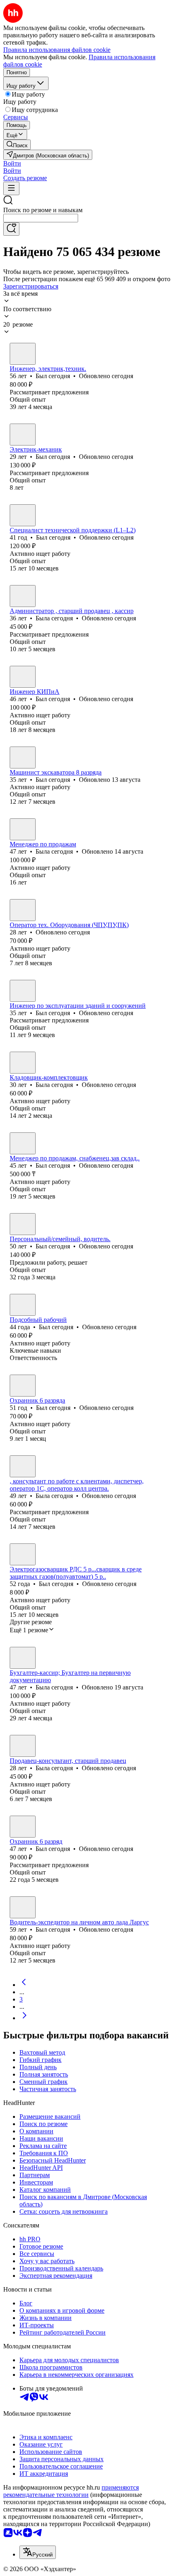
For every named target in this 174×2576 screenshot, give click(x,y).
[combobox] (41, 218)
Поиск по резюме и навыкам (43, 210)
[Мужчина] (23, 354)
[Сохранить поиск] (11, 229)
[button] (12, 163)
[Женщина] (23, 596)
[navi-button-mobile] (11, 188)
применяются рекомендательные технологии (71, 2491)
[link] (17, 145)
